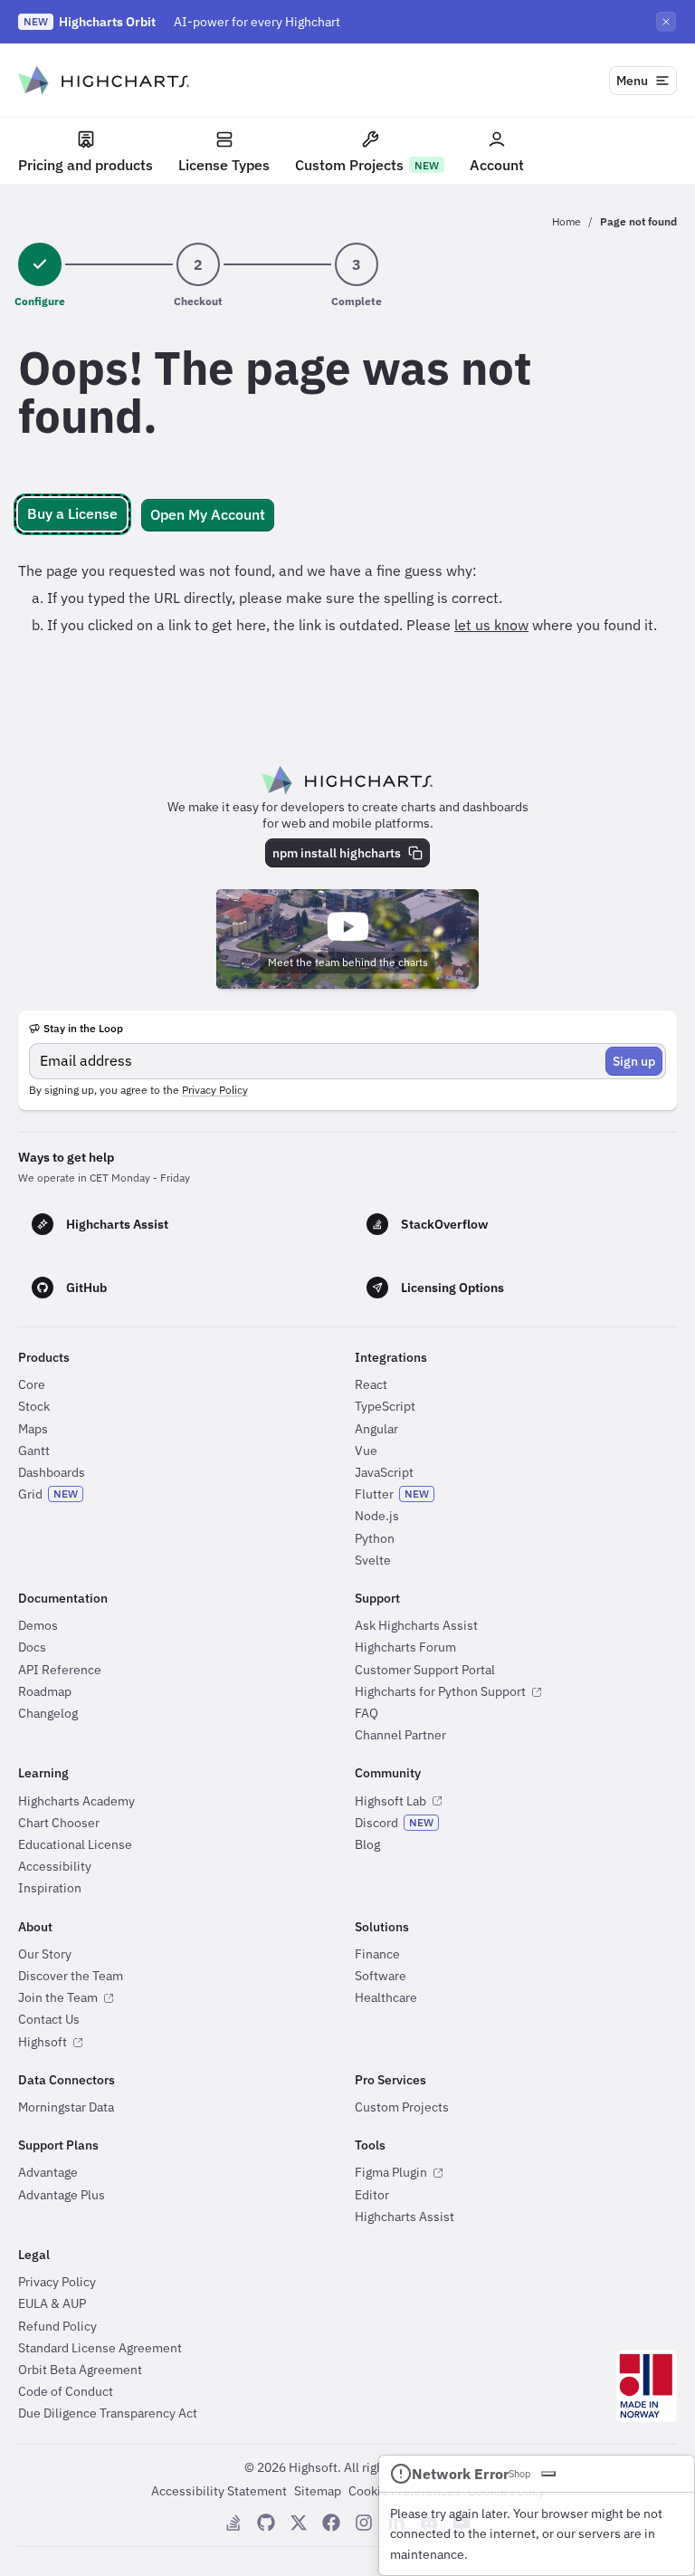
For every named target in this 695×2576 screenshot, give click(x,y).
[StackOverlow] (233, 2523)
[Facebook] (331, 2523)
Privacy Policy (215, 1090)
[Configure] (40, 264)
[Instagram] (364, 2523)
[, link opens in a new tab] (647, 2386)
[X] (299, 2523)
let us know (491, 625)
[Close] (548, 2474)
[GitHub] (266, 2523)
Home (566, 221)
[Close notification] (666, 22)
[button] (72, 514)
